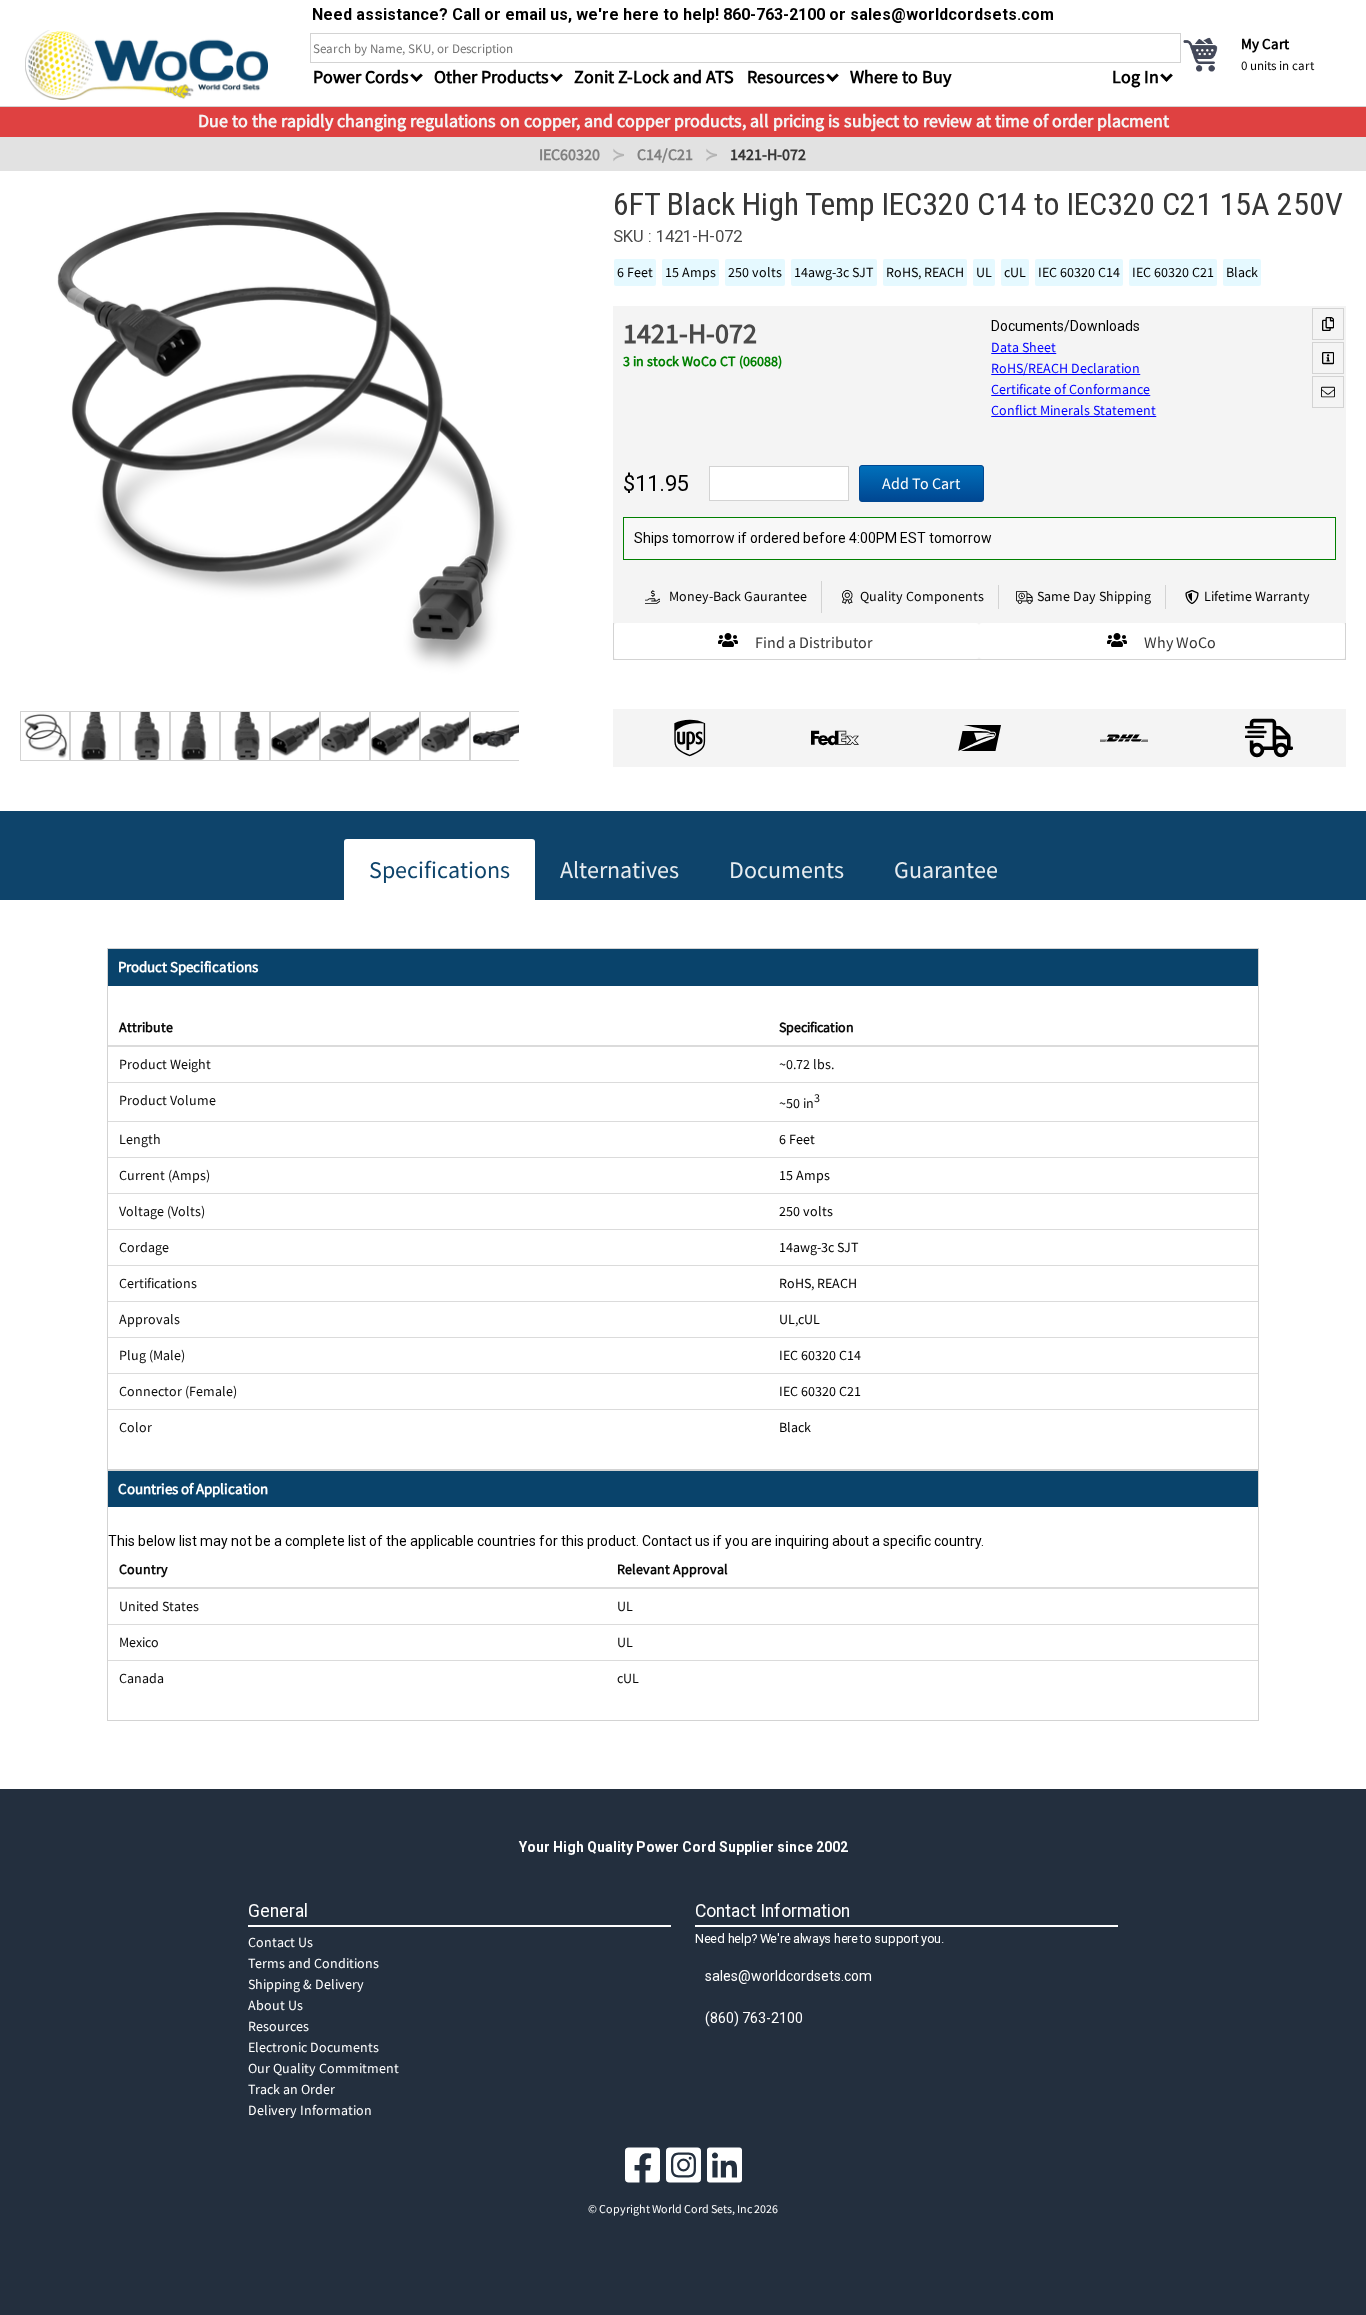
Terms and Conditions (313, 1963)
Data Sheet (1023, 347)
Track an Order (291, 2089)
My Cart (1265, 43)
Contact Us (280, 1942)
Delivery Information (310, 2110)
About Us (275, 2005)
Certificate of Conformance (1070, 389)
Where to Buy (900, 76)
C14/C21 (665, 154)
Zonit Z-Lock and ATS (654, 76)
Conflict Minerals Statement (1073, 410)
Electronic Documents (313, 2047)
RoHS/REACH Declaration (1065, 368)
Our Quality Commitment (323, 2068)
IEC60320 (569, 154)
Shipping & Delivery (306, 1984)
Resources (278, 2026)
